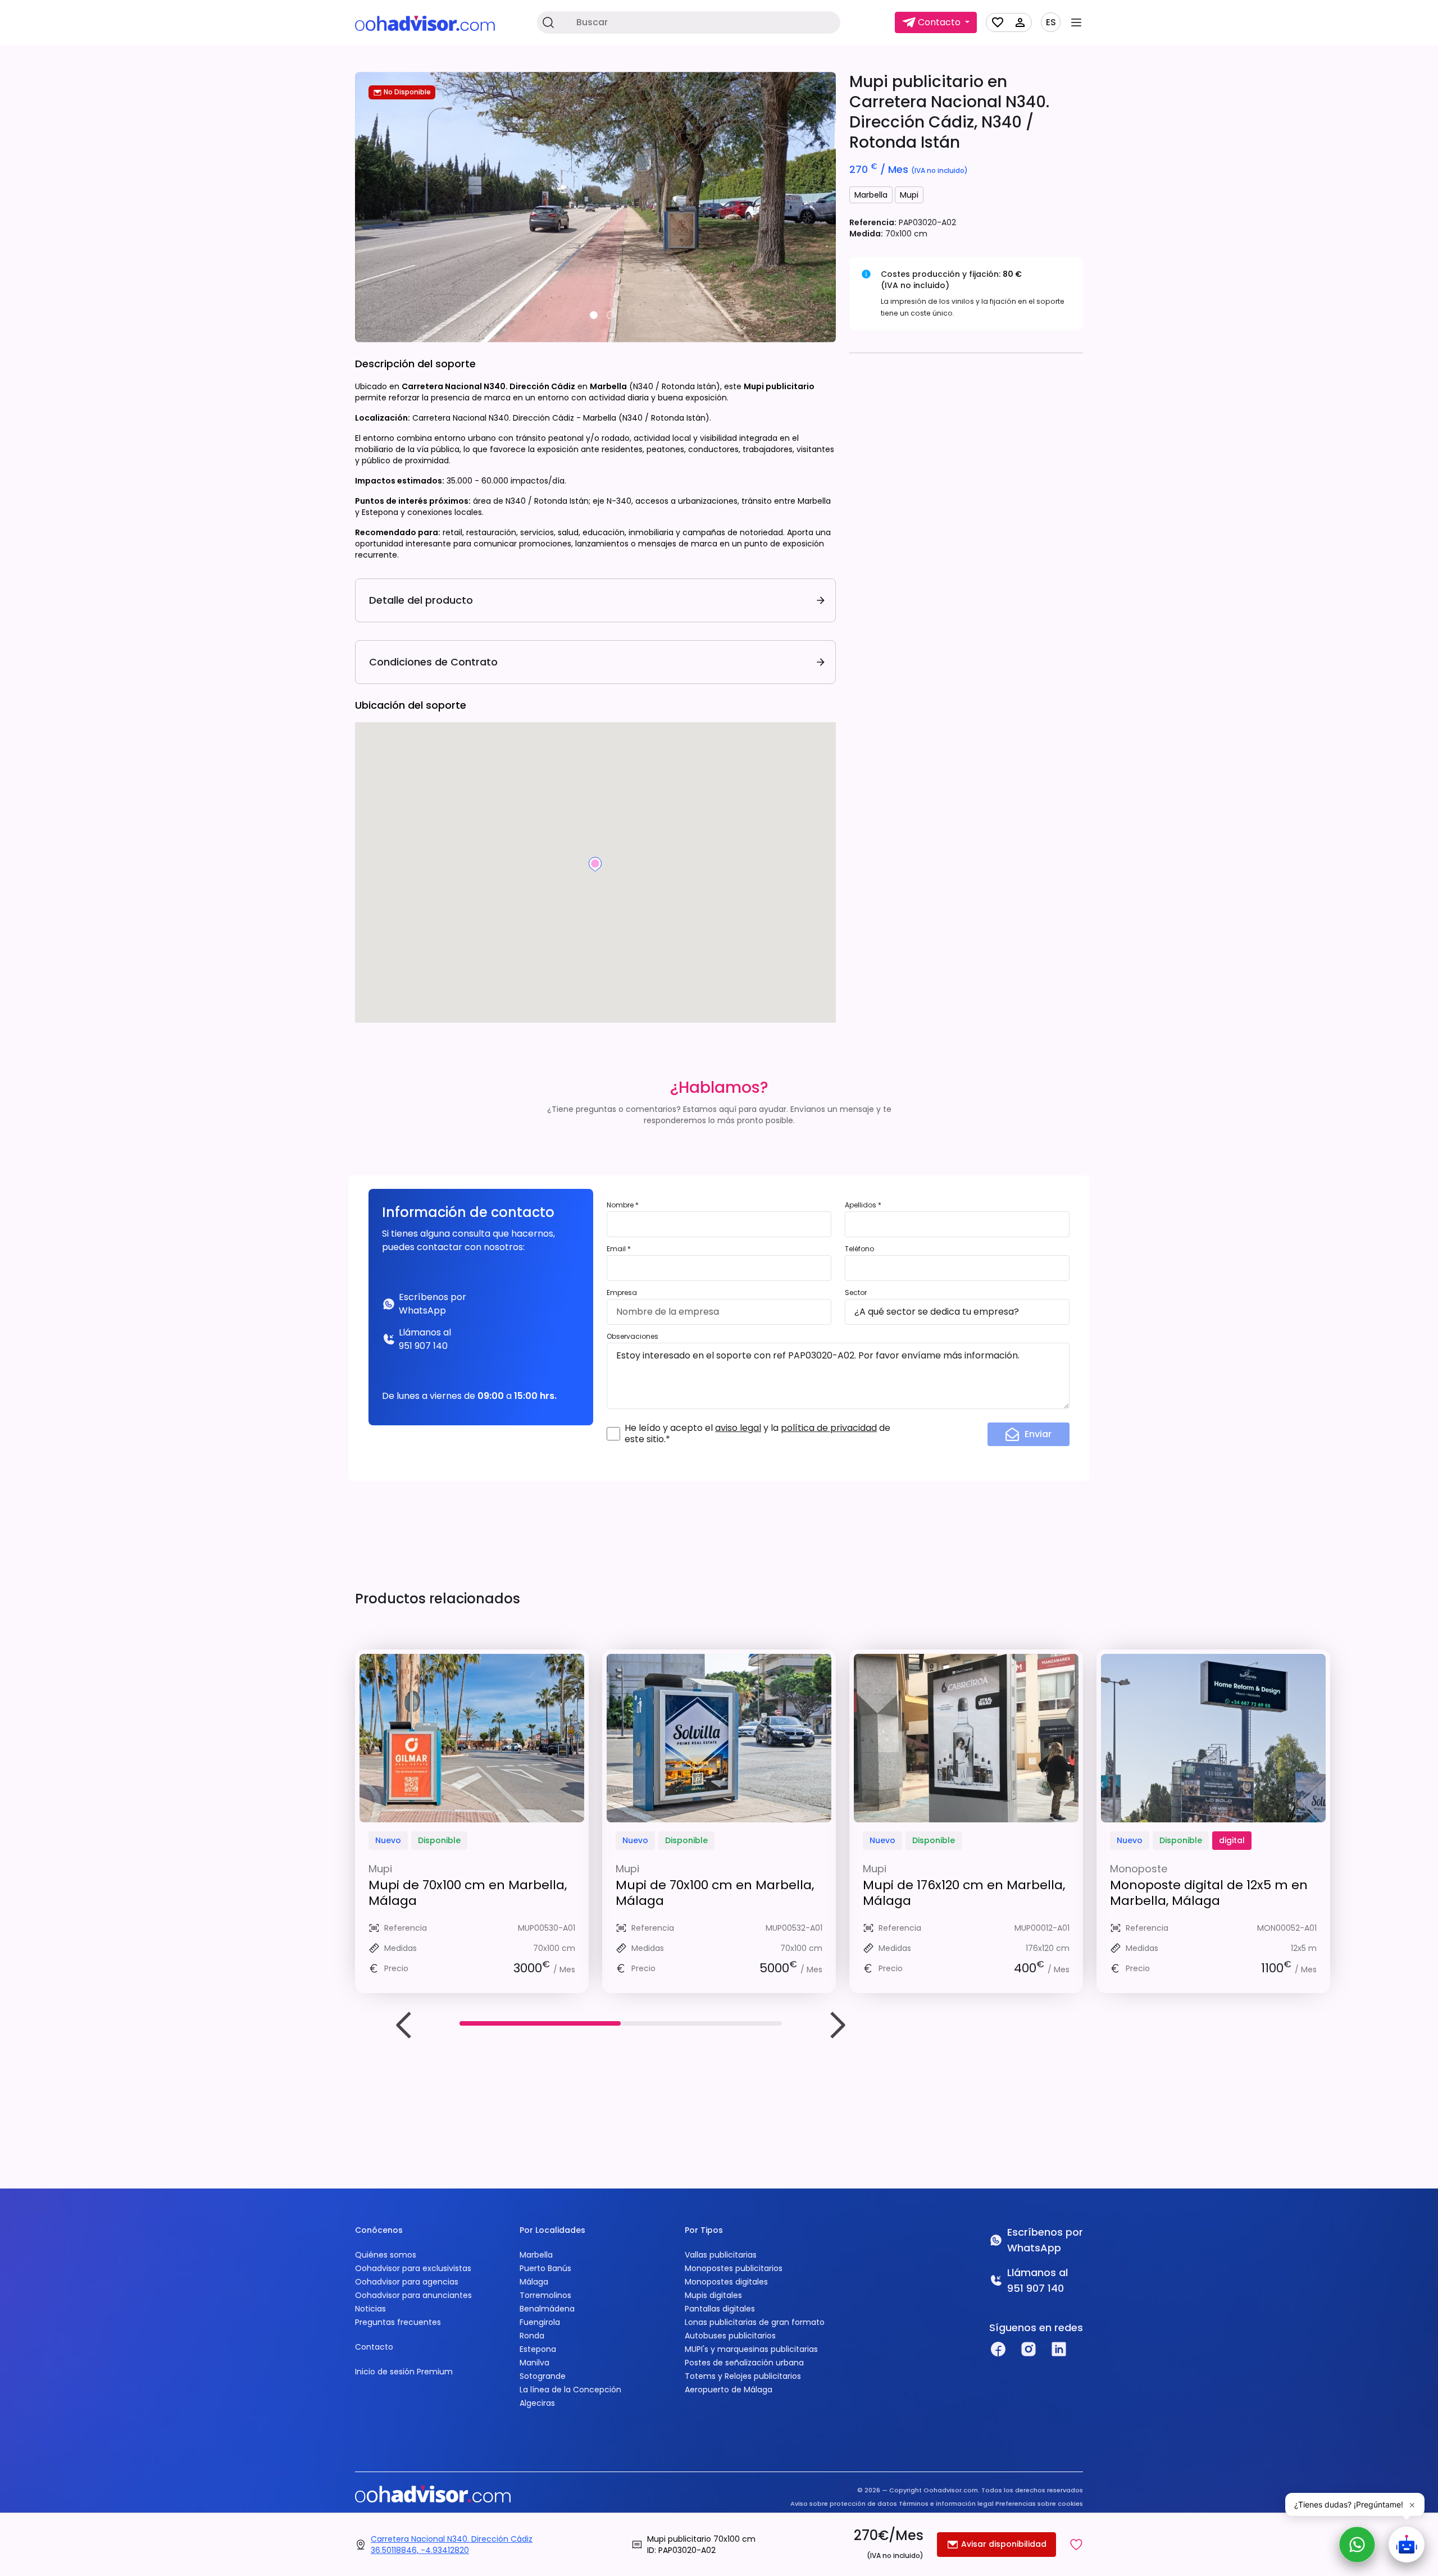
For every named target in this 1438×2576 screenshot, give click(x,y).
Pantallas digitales (720, 2309)
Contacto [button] (939, 22)
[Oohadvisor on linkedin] (1059, 2349)
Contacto (374, 2347)
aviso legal (738, 1428)
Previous (404, 2025)
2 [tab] (611, 315)
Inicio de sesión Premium (404, 2372)
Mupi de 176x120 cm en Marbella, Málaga (964, 1893)
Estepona (538, 2349)
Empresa (622, 1292)
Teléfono (859, 1249)
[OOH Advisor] (425, 23)
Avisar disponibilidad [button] (1003, 2544)
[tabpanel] (595, 207)
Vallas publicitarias (721, 2255)
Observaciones (632, 1336)
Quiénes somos (386, 2255)
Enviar (1038, 1434)
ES (1051, 22)
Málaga (534, 2282)
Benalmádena (547, 2309)
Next (837, 2025)
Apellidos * (863, 1205)
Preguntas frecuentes (398, 2322)
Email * (619, 1249)
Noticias (370, 2309)
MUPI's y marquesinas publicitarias (751, 2349)
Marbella (871, 195)
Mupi (909, 195)
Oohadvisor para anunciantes (413, 2295)
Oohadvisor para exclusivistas (413, 2268)
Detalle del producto (421, 600)
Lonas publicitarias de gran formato (755, 2322)
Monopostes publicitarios (734, 2268)
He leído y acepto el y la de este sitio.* (757, 1434)
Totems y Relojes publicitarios (743, 2376)
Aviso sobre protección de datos (844, 2504)
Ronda (532, 2336)
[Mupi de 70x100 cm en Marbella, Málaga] (472, 1738)
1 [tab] (594, 315)
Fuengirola (540, 2322)
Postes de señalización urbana (744, 2363)
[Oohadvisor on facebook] (998, 2349)
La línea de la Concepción (570, 2390)
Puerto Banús (545, 2268)
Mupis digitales (713, 2295)
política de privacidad (829, 1428)
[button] (1076, 2545)
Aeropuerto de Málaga (729, 2390)
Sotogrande (543, 2376)
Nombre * (623, 1205)
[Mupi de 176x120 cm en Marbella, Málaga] (966, 1738)
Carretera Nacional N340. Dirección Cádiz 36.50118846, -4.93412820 (452, 2545)
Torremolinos (545, 2295)
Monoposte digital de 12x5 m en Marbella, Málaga (1209, 1893)
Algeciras (537, 2403)
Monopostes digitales (726, 2282)
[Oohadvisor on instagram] (1029, 2349)
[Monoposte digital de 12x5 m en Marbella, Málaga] (1213, 1738)
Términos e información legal (946, 2504)
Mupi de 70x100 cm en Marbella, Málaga (468, 1893)
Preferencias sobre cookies (1039, 2504)
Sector (856, 1292)
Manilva (534, 2363)
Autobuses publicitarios (730, 2336)
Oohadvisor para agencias (407, 2282)
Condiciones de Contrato (433, 662)
